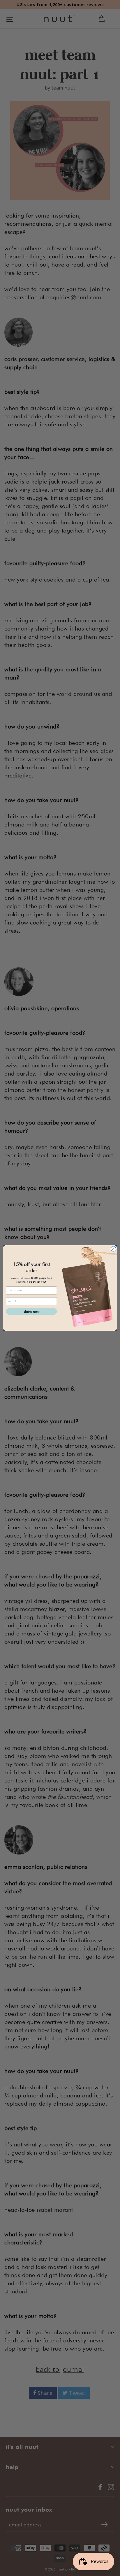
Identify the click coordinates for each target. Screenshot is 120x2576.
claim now (31, 1311)
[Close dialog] (113, 1249)
